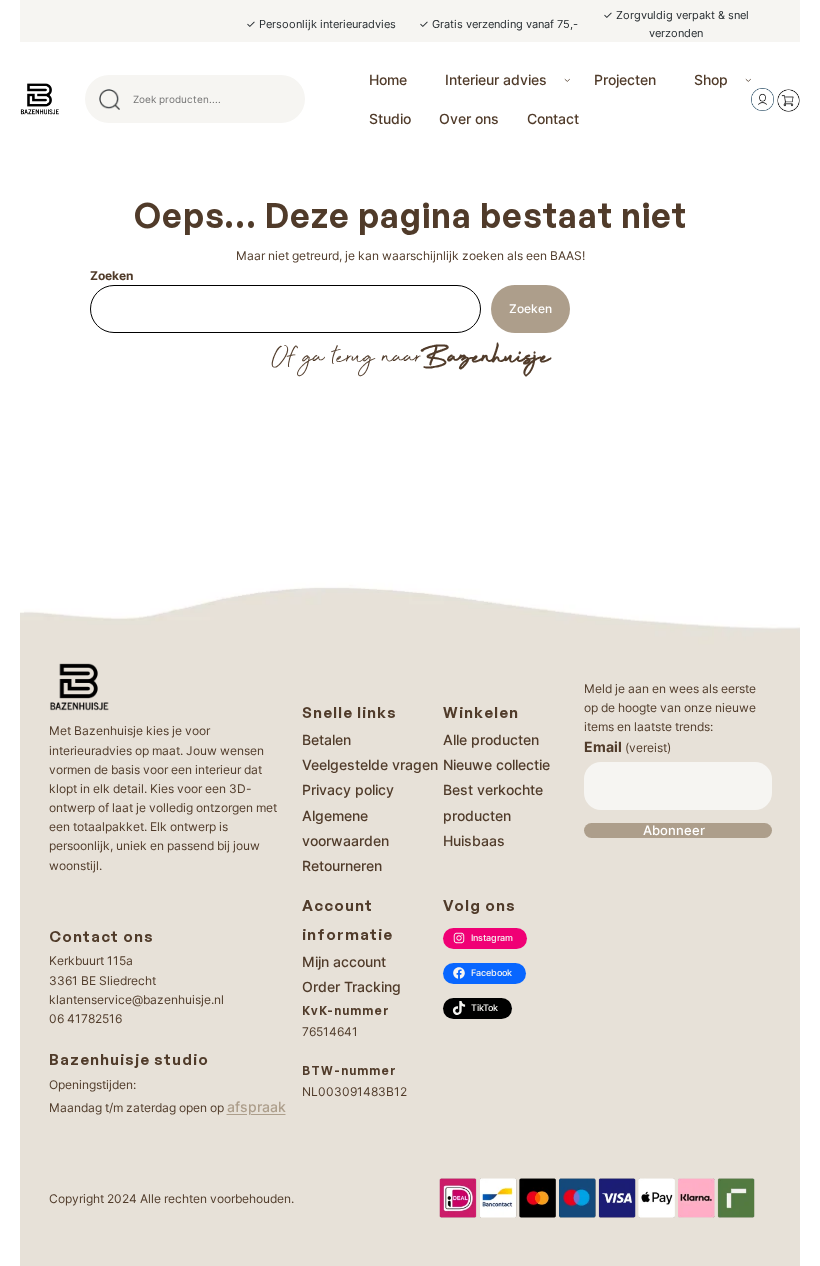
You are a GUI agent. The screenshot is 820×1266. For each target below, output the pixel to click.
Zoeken (111, 275)
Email (627, 746)
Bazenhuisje (485, 358)
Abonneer (674, 830)
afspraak (256, 1106)
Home (388, 79)
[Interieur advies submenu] (567, 79)
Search (281, 99)
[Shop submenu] (748, 79)
